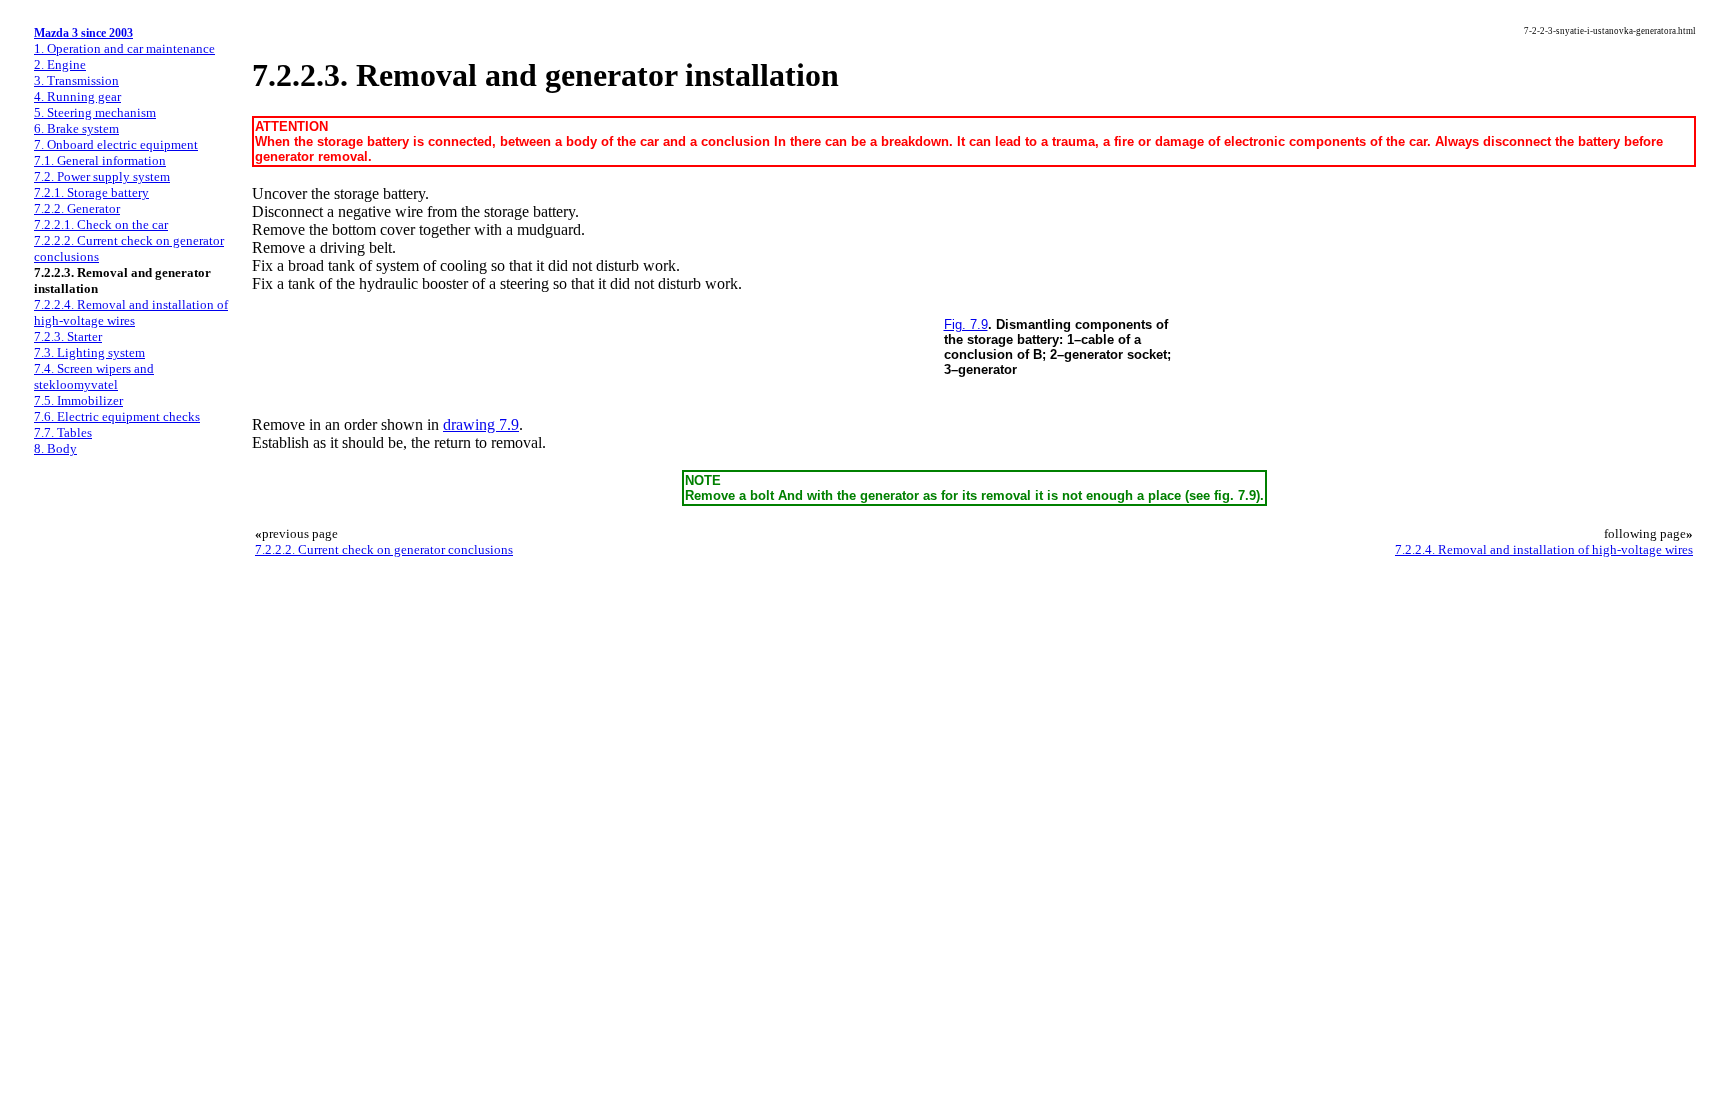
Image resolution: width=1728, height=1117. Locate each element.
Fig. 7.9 (966, 324)
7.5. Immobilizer (78, 400)
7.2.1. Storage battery (91, 192)
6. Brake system (76, 128)
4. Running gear (77, 96)
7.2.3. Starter (68, 336)
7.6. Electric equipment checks (117, 416)
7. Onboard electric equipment (116, 144)
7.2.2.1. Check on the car (101, 224)
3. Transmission (76, 80)
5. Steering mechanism (95, 112)
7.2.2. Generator (77, 208)
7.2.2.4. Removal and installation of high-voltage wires (131, 312)
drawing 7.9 (481, 424)
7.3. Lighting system (89, 352)
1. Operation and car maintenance (124, 48)
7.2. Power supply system (102, 176)
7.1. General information (100, 160)
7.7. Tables (63, 432)
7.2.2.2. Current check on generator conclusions (384, 549)
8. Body (55, 448)
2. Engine (60, 64)
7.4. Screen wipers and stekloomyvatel (94, 376)
